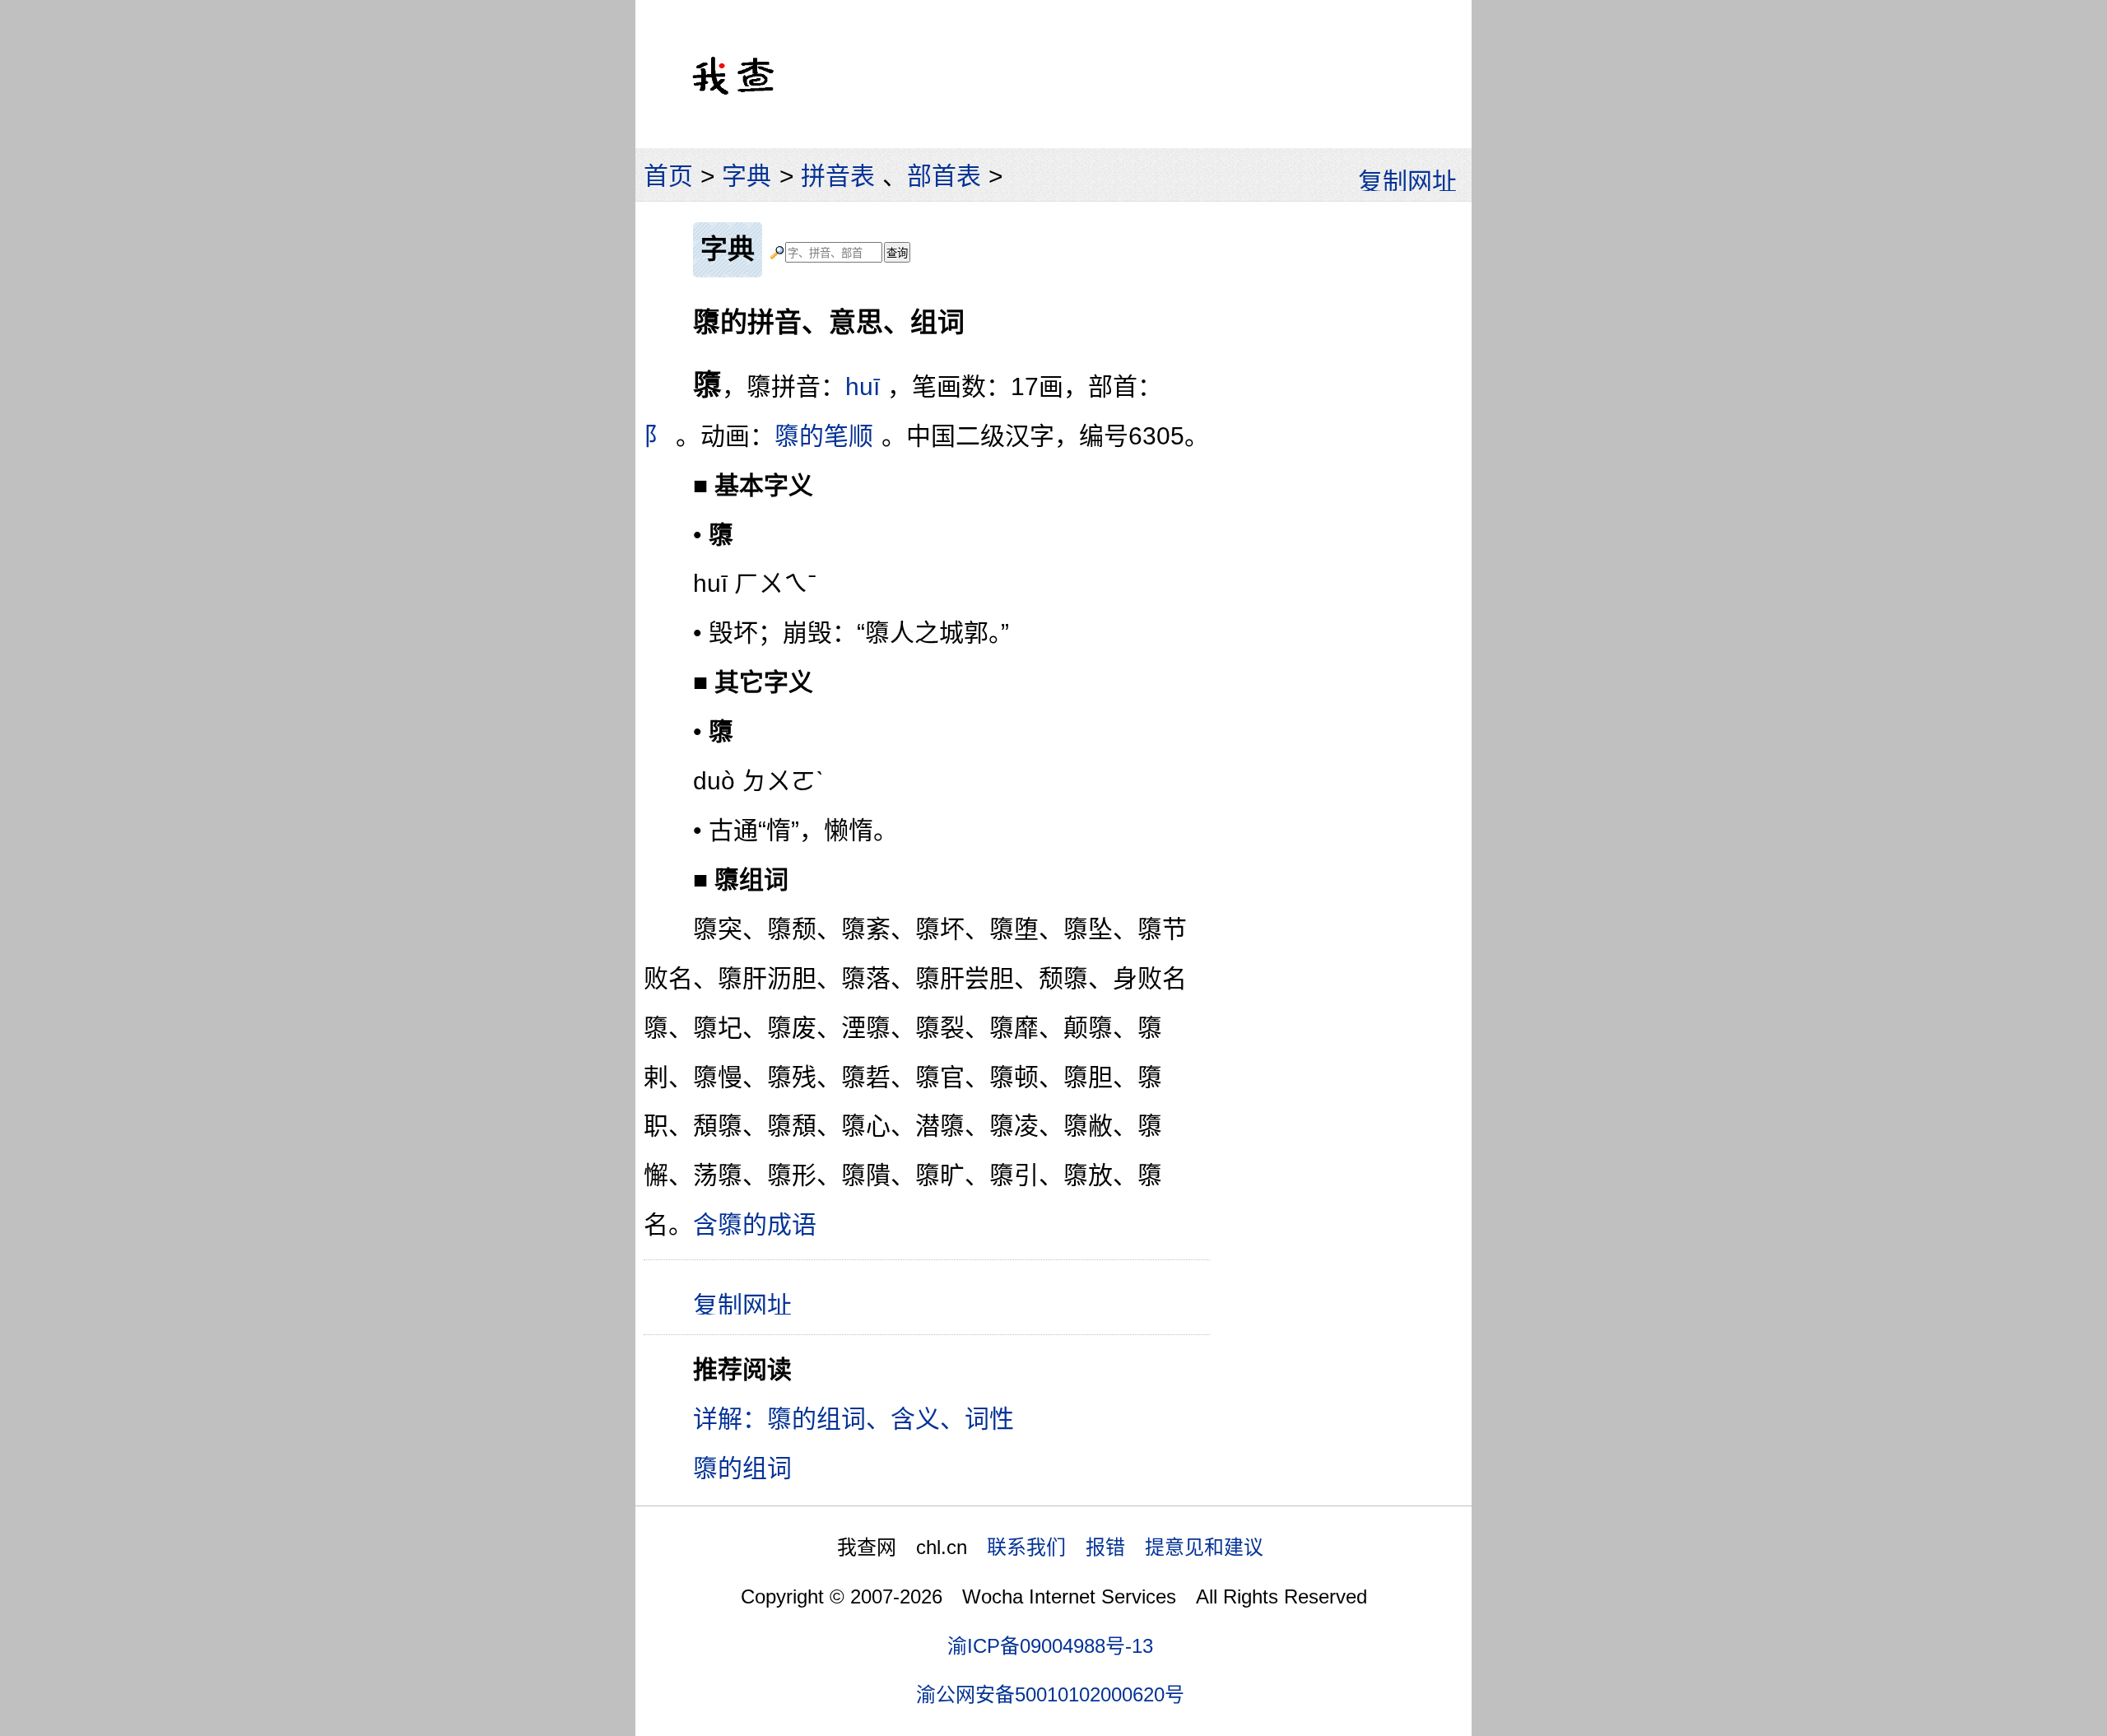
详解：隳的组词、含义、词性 (853, 1419)
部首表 (944, 176)
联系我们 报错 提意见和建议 (1125, 1547)
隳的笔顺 (824, 436)
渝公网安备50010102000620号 (1050, 1694)
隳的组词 (742, 1468)
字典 (747, 176)
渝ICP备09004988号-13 (1050, 1646)
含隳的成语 (755, 1224)
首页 (668, 176)
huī (863, 386)
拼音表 (838, 176)
